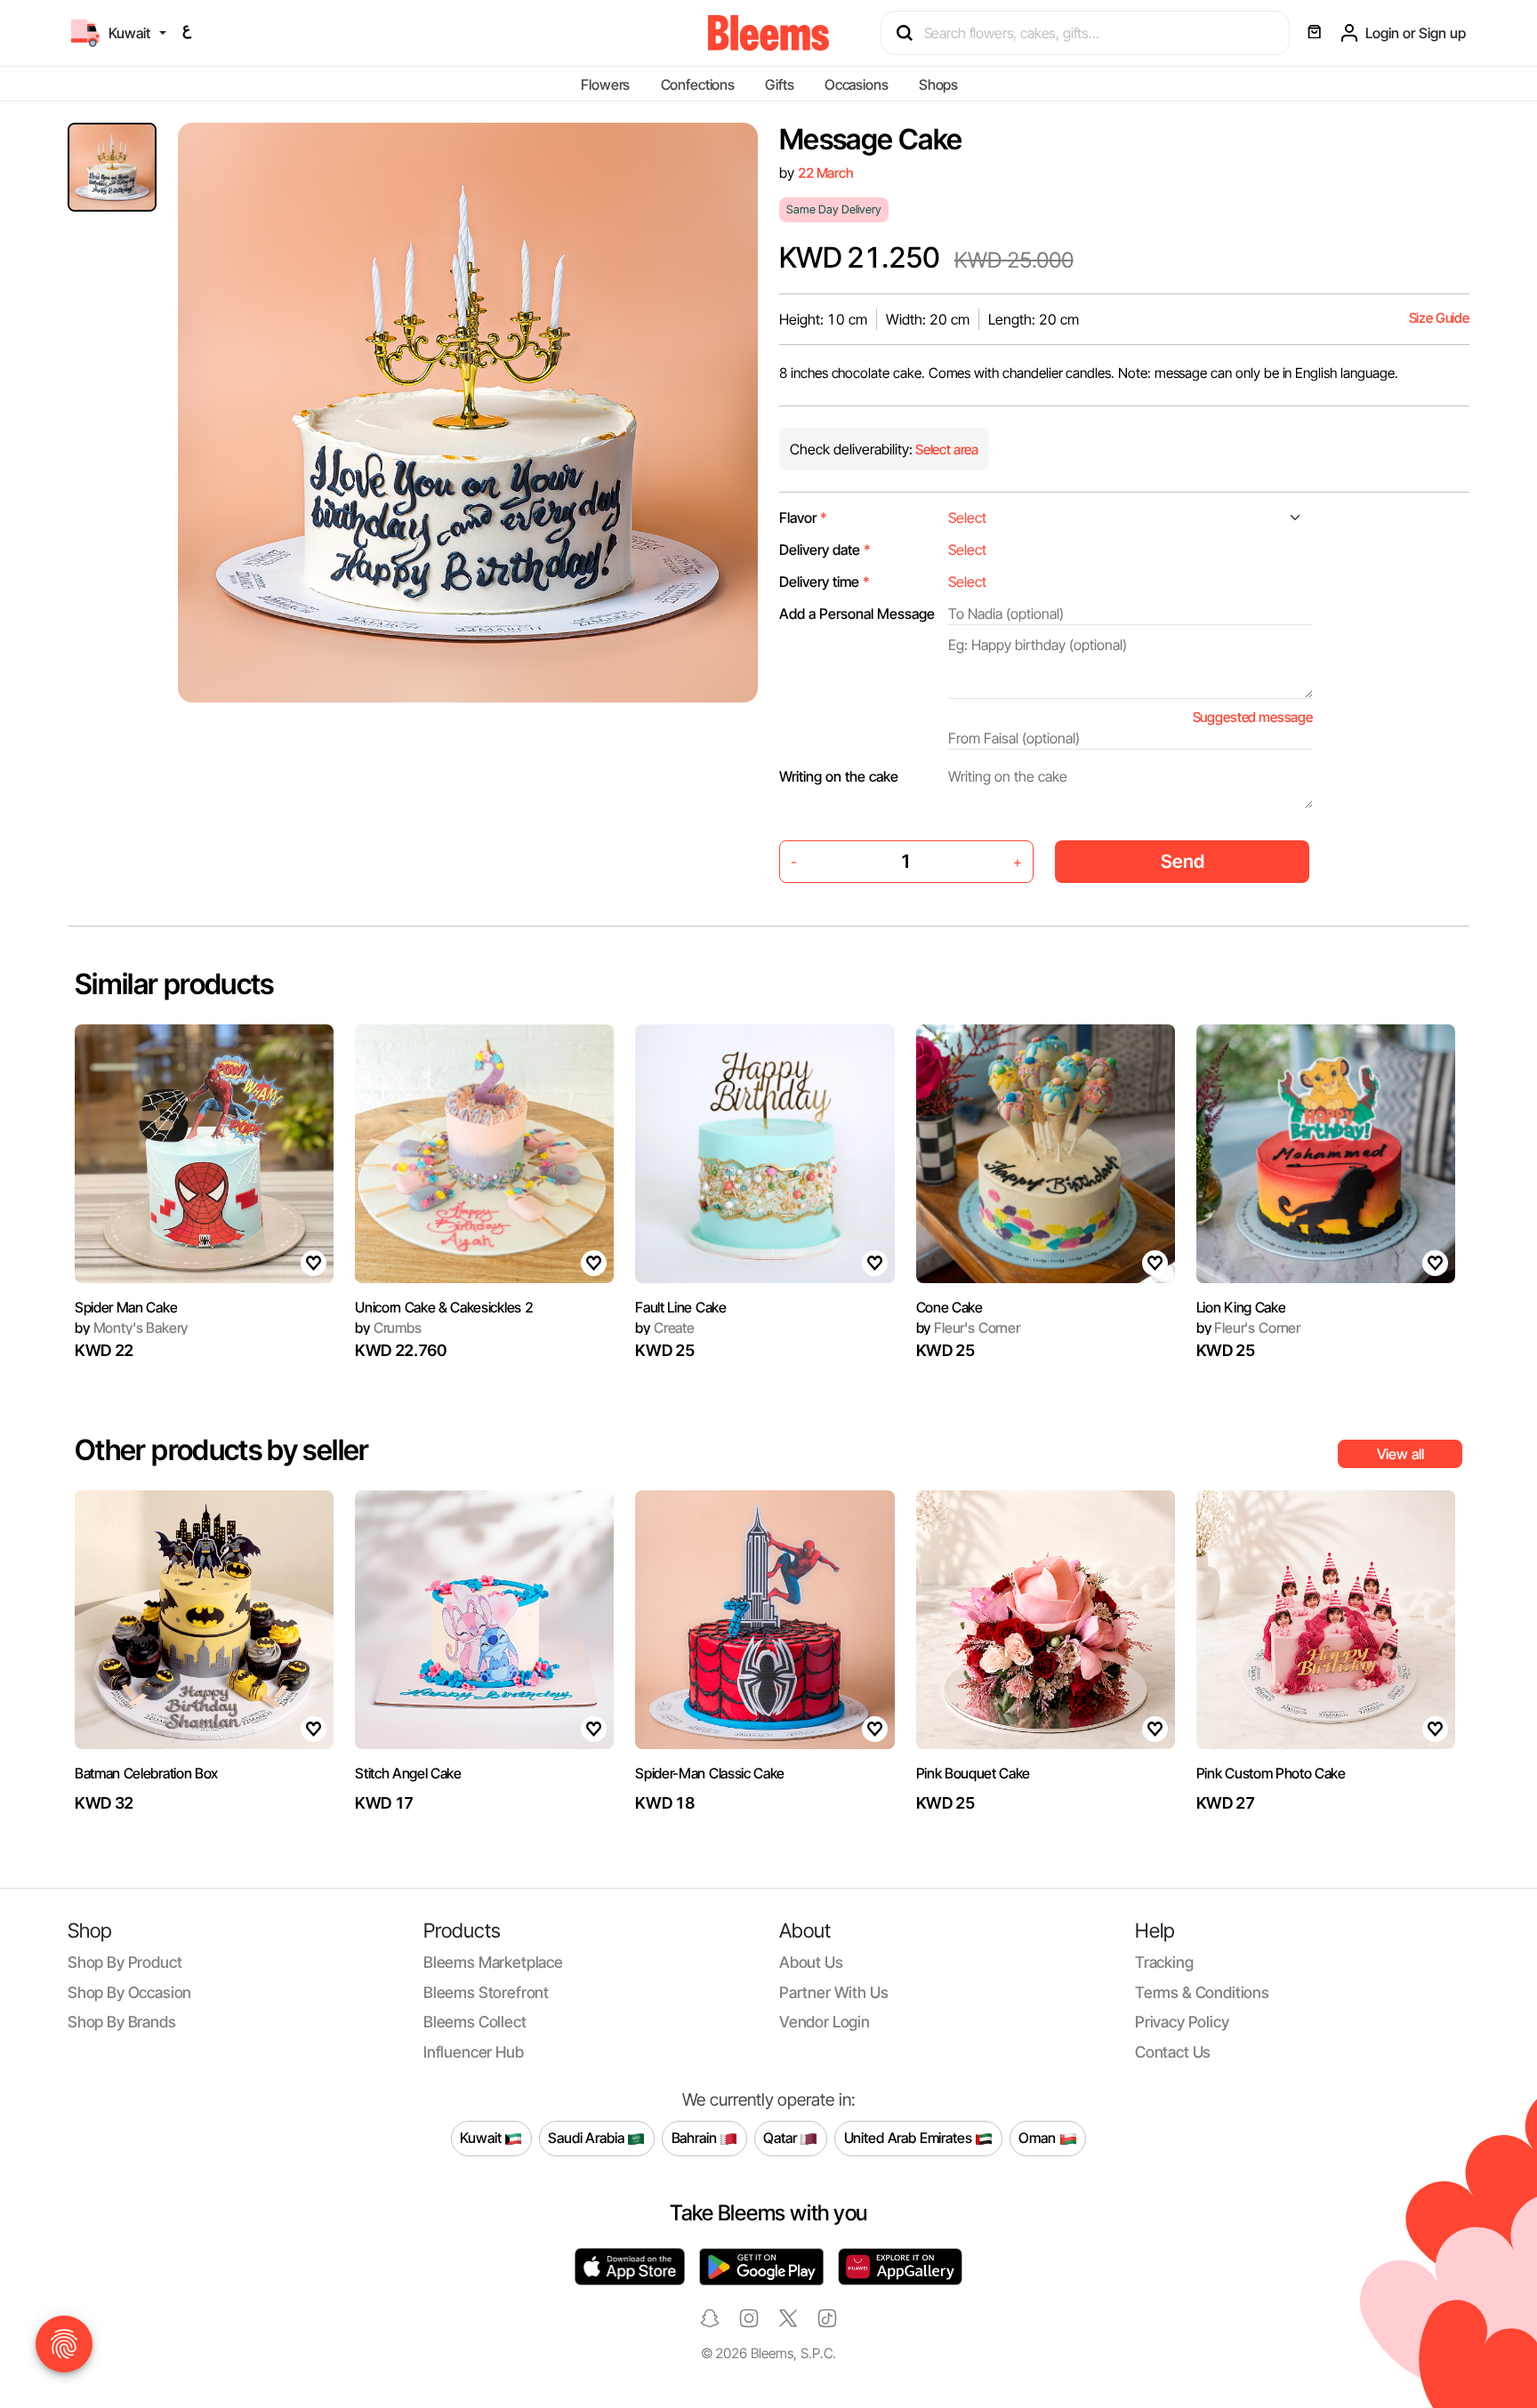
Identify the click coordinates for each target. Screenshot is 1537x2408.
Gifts (779, 84)
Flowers (605, 84)
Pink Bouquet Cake (974, 1773)
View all (1400, 1454)
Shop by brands (122, 2022)
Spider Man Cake (126, 1307)
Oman (1038, 2138)
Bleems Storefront (486, 1992)
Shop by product (125, 1962)
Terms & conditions (1202, 1992)
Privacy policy (1182, 2022)
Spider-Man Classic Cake (710, 1773)
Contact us (1173, 2052)
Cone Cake (950, 1307)
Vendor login (825, 2022)
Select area (946, 449)
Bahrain (696, 2138)
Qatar (781, 2138)
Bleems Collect (475, 2022)
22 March (826, 173)
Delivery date (825, 550)
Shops (938, 84)
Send (1183, 861)
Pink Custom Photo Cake (1271, 1773)
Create (665, 1328)
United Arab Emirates (910, 2138)
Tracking (1164, 1962)
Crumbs (388, 1328)
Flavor (803, 518)
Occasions (857, 84)
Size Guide (1439, 318)
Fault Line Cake (680, 1307)
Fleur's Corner (968, 1328)
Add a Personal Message (857, 614)
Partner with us (833, 1992)
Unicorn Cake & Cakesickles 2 (444, 1307)
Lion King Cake (1241, 1307)
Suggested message (1253, 717)
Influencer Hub (474, 2052)
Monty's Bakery (131, 1328)
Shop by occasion (129, 1992)
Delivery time (825, 582)
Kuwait (482, 2138)
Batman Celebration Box (146, 1773)
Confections (698, 84)
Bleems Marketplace (493, 1962)
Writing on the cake (839, 776)
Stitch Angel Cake (408, 1773)
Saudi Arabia (587, 2138)
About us (811, 1962)
